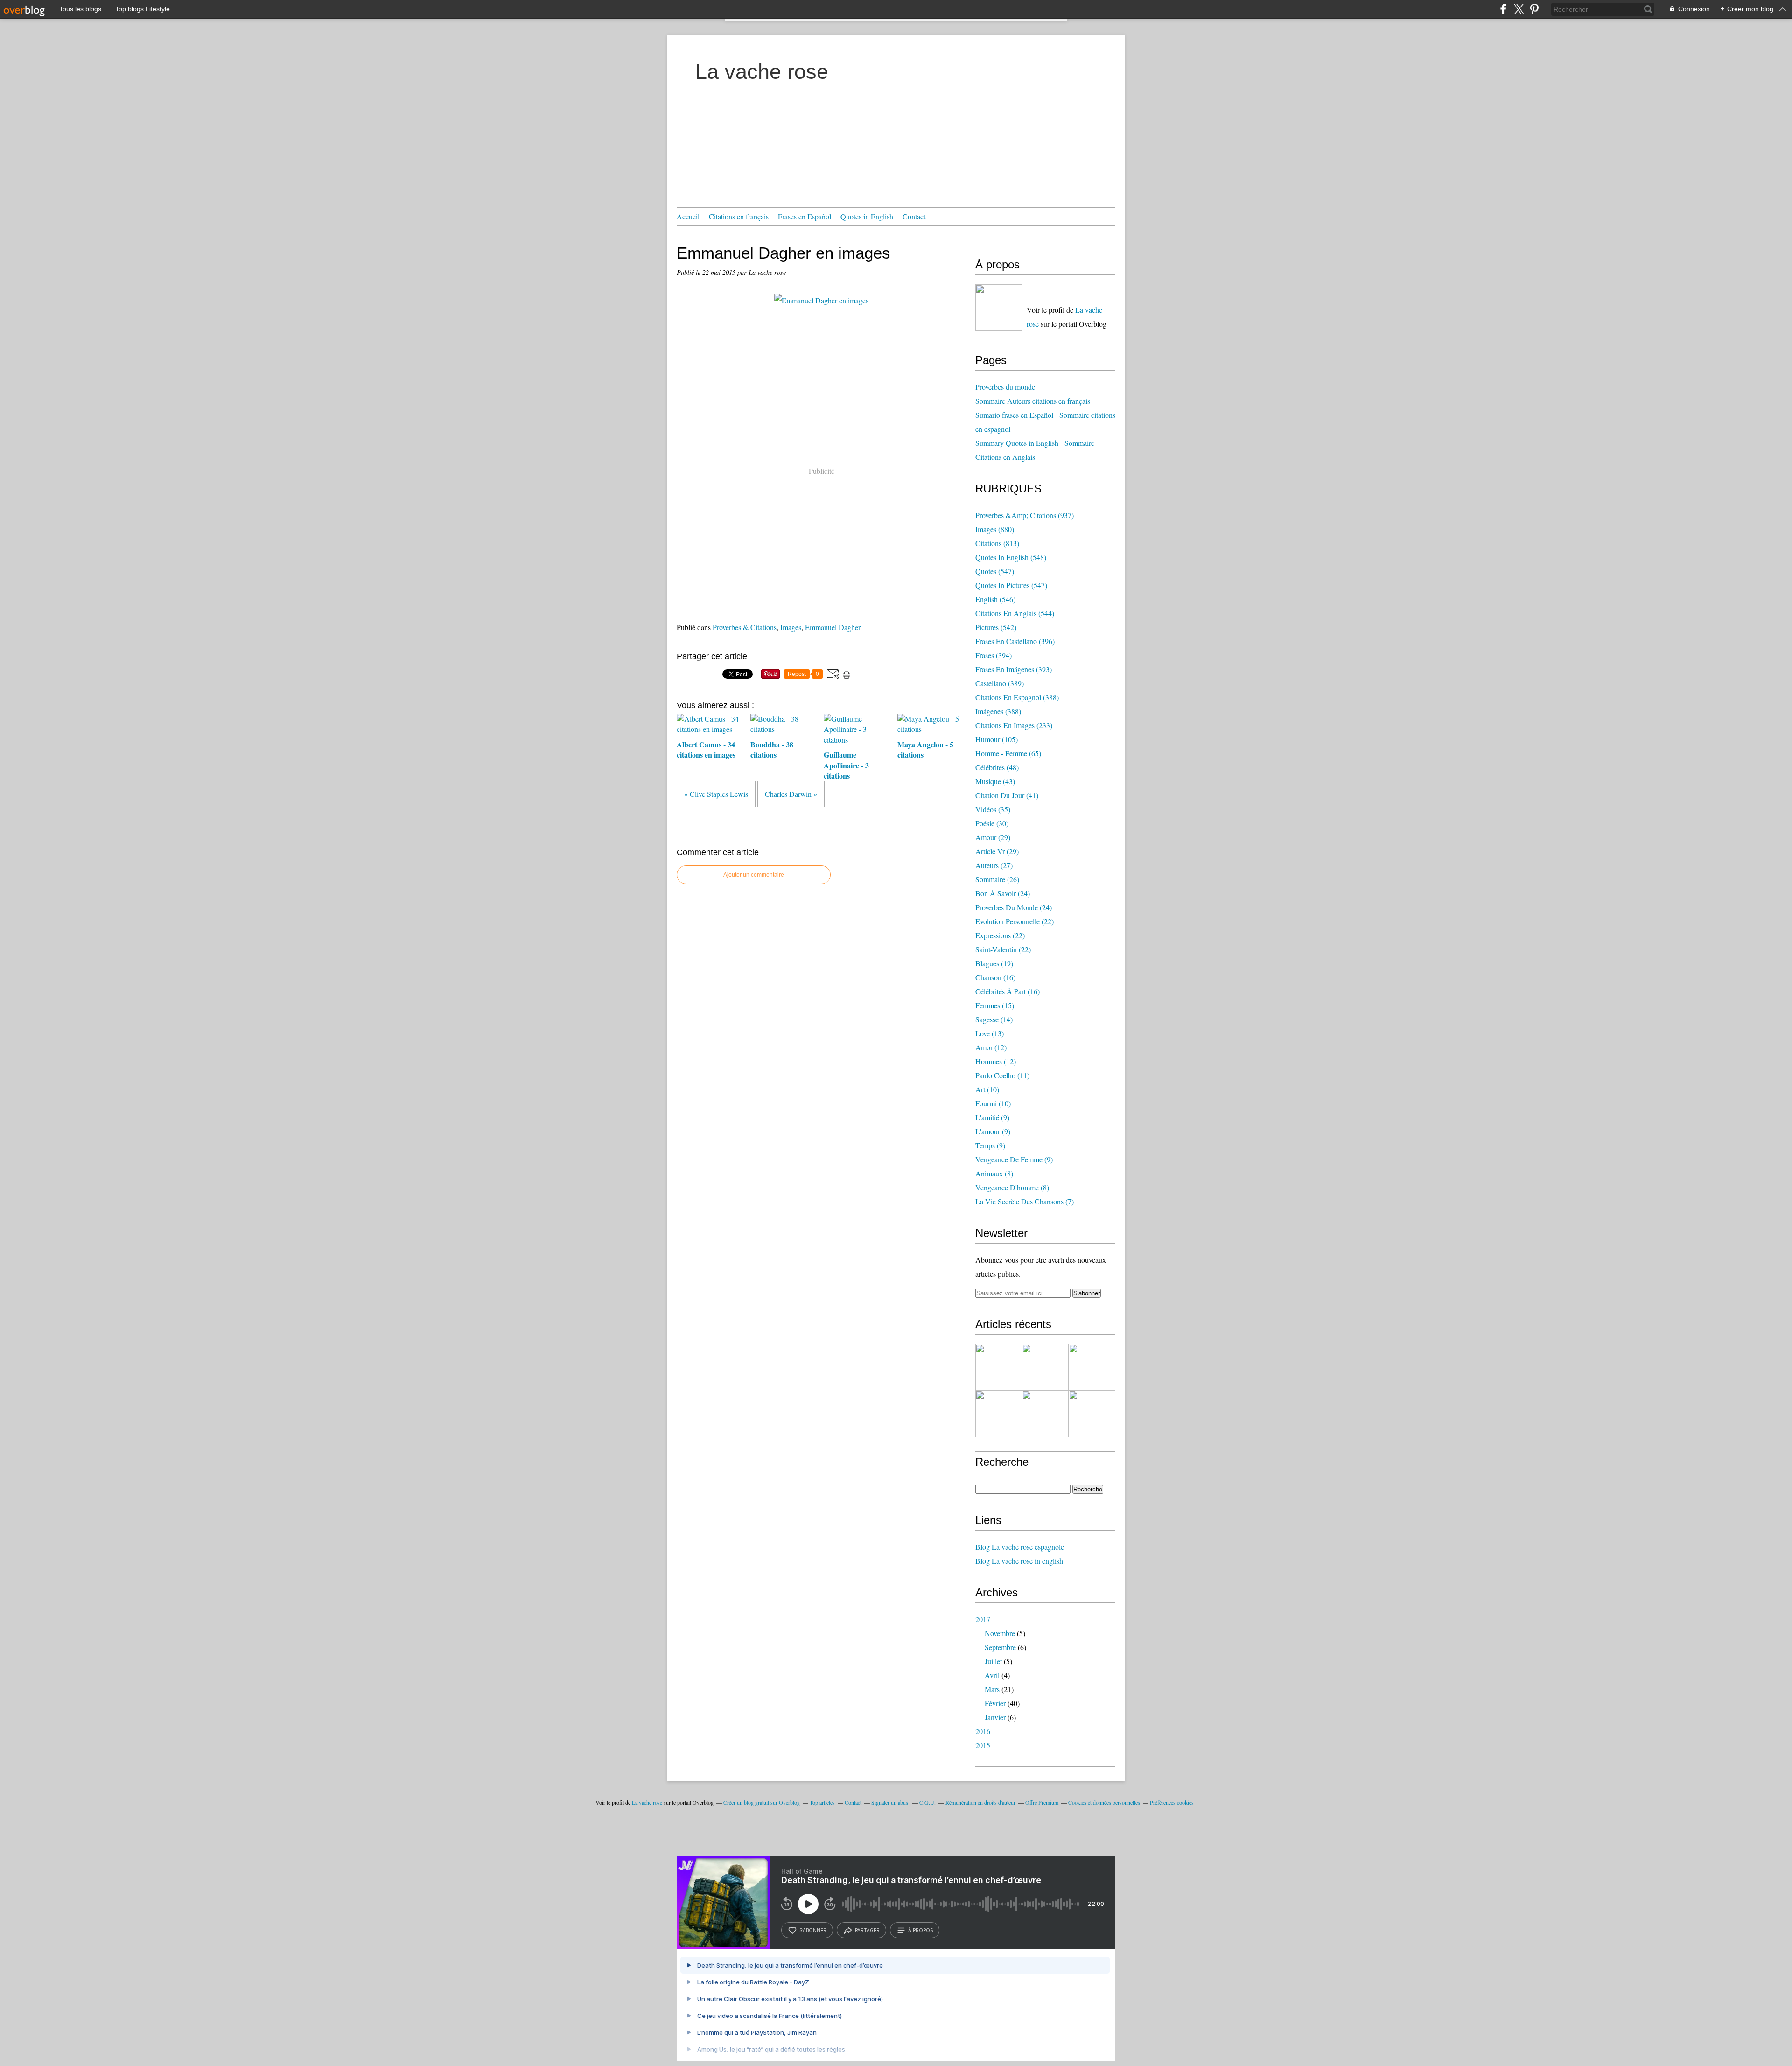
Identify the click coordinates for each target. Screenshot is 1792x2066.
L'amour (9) (993, 1131)
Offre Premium (1042, 1802)
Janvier (995, 1717)
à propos (920, 1930)
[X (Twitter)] (1519, 9)
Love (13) (990, 1033)
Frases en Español (805, 216)
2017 (983, 1619)
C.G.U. (927, 1802)
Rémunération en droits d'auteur (980, 1802)
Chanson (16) (995, 977)
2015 (983, 1745)
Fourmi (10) (993, 1103)
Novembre (1000, 1633)
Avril (992, 1675)
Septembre (1000, 1647)
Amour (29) (993, 837)
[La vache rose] (999, 308)
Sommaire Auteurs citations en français (1033, 401)
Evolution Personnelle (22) (1015, 921)
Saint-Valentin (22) (1003, 949)
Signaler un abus (890, 1802)
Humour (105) (997, 739)
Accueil (688, 216)
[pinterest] (1534, 9)
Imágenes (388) (998, 711)
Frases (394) (994, 655)
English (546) (995, 599)
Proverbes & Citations (745, 627)
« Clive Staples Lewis (716, 794)
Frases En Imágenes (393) (1014, 669)
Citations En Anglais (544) (1015, 613)
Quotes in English (867, 216)
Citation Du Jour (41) (1007, 795)
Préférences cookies (1172, 1802)
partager (867, 1930)
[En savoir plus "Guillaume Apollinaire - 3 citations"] (1092, 1414)
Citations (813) (997, 543)
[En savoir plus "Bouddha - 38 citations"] (1092, 1367)
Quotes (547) (995, 571)
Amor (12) (991, 1047)
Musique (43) (995, 781)
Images (791, 627)
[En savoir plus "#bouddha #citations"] (1045, 1367)
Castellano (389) (1000, 683)
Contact (914, 216)
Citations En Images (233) (1014, 725)
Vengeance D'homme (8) (1012, 1187)
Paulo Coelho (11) (1002, 1075)
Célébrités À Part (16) (1008, 991)
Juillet (993, 1661)
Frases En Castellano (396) (1015, 641)
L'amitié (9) (992, 1117)
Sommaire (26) (997, 879)
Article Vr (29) (997, 851)
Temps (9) (990, 1145)
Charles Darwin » (791, 794)
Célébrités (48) (997, 767)
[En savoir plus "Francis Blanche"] (999, 1414)
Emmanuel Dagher (833, 627)
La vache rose (762, 72)
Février (995, 1703)
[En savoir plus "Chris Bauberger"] (1045, 1414)
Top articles (822, 1802)
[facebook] (1503, 9)
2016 (983, 1731)
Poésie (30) (992, 823)
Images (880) (995, 529)
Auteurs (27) (994, 865)
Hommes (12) (996, 1061)
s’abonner (813, 1930)
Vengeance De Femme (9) (1014, 1159)
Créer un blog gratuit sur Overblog (762, 1802)
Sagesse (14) (994, 1019)
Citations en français (739, 216)
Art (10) (987, 1089)
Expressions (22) (1000, 935)
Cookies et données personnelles (1104, 1802)
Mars (992, 1689)
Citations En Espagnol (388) (1017, 697)
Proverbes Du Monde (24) (1014, 907)
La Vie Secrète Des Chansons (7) (1025, 1201)
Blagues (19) (994, 963)
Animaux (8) (994, 1173)
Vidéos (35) (993, 809)
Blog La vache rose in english (1019, 1561)
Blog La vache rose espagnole (1020, 1547)
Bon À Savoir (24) (1003, 893)
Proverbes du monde (1005, 387)
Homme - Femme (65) (1008, 753)
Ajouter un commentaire (754, 875)
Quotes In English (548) (1011, 557)
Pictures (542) (996, 627)
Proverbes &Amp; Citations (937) (1025, 515)
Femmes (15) (995, 1005)
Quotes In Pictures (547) (1011, 585)
